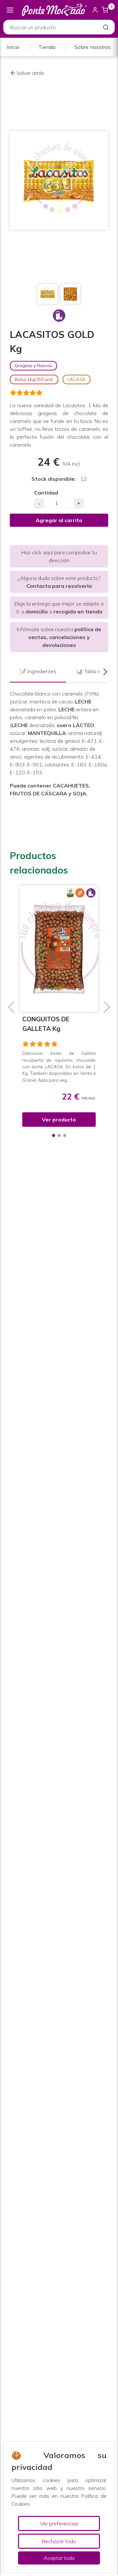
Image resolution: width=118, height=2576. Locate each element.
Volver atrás (30, 73)
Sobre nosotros (93, 47)
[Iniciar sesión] (95, 10)
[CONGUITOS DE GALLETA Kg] (59, 949)
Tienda (47, 47)
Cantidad (46, 493)
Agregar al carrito (59, 520)
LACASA (77, 379)
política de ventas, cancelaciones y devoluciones (65, 637)
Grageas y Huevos (33, 366)
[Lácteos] (59, 316)
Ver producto (59, 1120)
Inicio (13, 47)
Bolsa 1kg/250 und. (34, 379)
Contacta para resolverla (59, 586)
